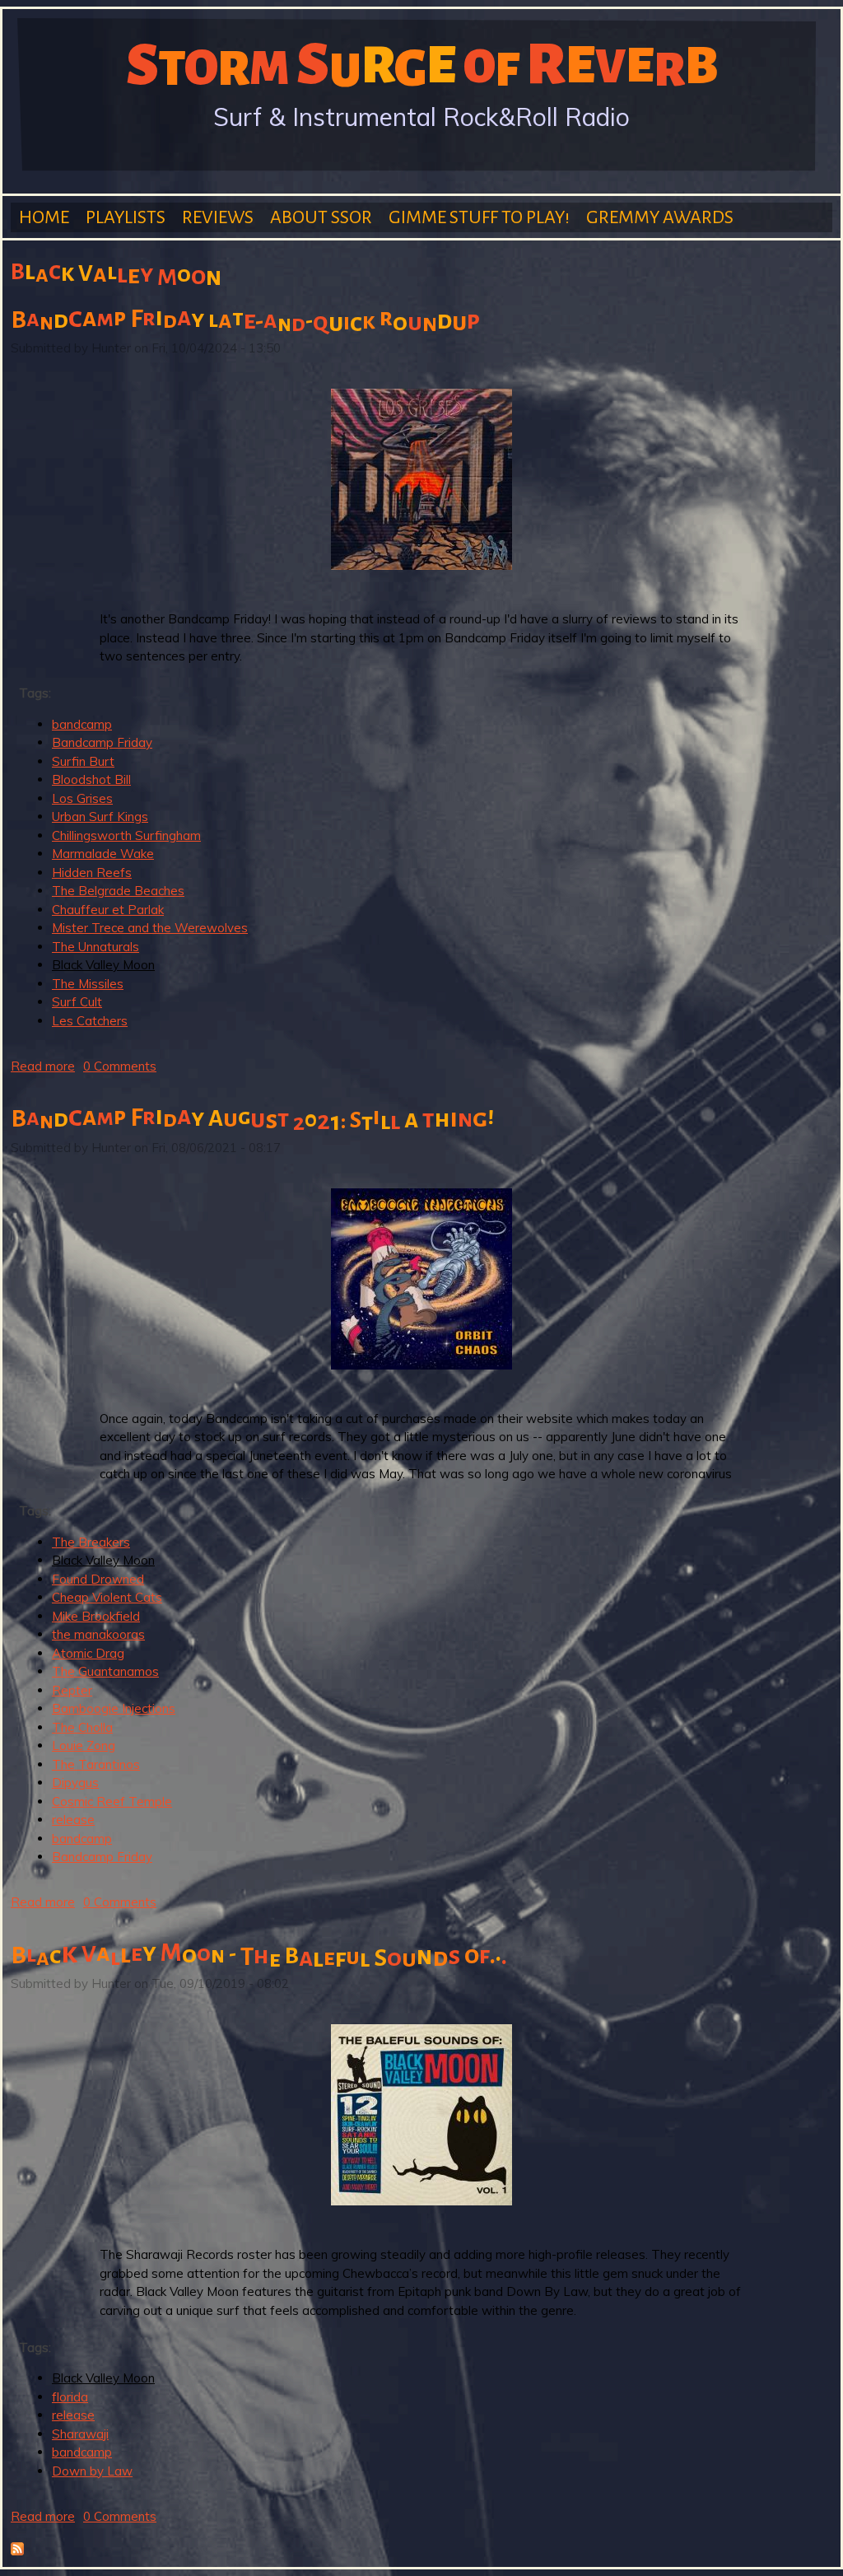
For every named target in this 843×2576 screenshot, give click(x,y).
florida (70, 2397)
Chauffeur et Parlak (108, 910)
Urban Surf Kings (100, 817)
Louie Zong (84, 1745)
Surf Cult (77, 1002)
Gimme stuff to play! (479, 217)
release (73, 1820)
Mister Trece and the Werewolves (150, 928)
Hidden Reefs (92, 873)
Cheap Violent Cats (107, 1597)
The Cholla (82, 1727)
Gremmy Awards (660, 217)
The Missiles (88, 984)
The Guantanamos (105, 1671)
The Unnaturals (95, 947)
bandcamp (82, 724)
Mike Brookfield (96, 1616)
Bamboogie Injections (114, 1708)
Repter (72, 1690)
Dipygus (75, 1783)
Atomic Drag (88, 1653)
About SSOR (321, 217)
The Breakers (91, 1542)
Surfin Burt (83, 761)
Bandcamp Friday (102, 742)
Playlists (126, 217)
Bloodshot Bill (91, 779)
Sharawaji (80, 2434)
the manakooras (98, 1634)
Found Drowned (98, 1579)
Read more (43, 1066)
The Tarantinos (96, 1764)
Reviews (218, 217)
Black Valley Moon (103, 965)
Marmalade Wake (103, 854)
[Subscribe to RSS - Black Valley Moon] (17, 2551)
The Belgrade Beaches (118, 891)
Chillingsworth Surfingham (126, 835)
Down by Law (92, 2471)
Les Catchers (90, 1021)
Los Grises (82, 798)
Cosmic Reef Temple (112, 1801)
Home (44, 217)
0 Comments (120, 1066)
